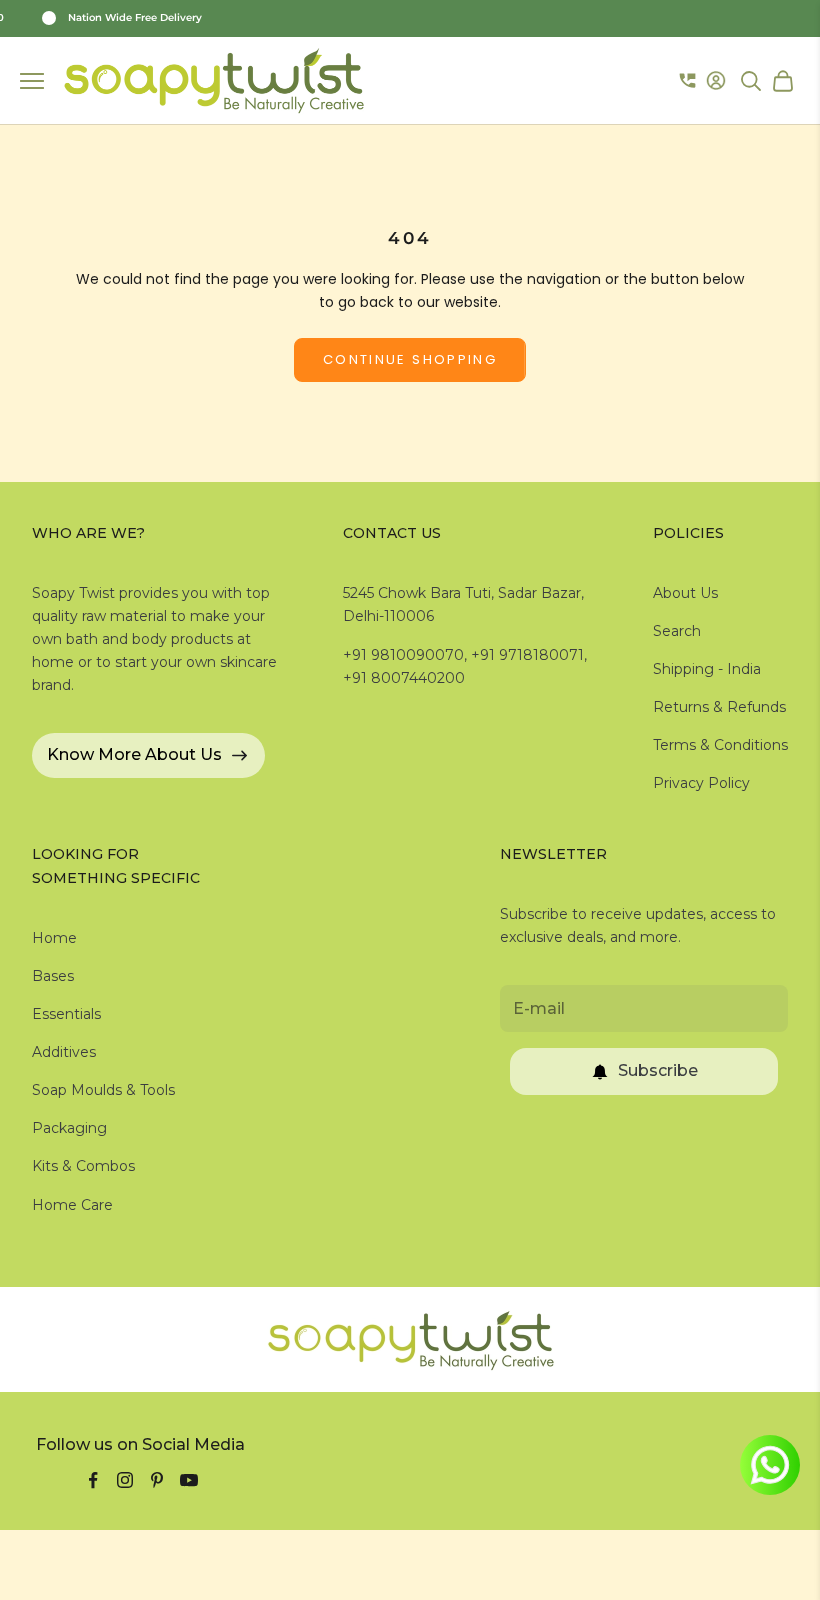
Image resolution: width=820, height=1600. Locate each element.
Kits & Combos (83, 1166)
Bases (53, 976)
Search (677, 631)
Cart (785, 81)
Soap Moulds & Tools (103, 1090)
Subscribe (658, 1070)
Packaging (69, 1128)
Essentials (66, 1014)
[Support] (687, 81)
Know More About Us (134, 754)
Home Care (72, 1205)
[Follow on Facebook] (93, 1480)
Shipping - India (707, 669)
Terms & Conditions (720, 745)
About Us (685, 593)
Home (54, 938)
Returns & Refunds (719, 707)
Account (718, 80)
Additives (64, 1052)
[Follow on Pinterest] (157, 1480)
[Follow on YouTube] (189, 1480)
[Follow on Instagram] (125, 1480)
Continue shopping (410, 359)
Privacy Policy (701, 783)
